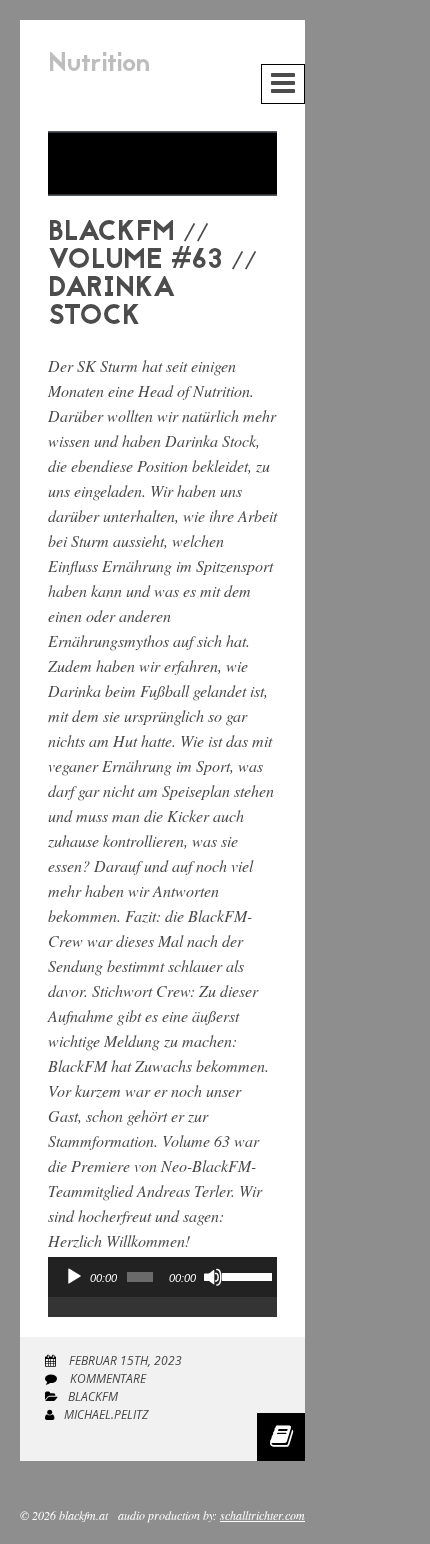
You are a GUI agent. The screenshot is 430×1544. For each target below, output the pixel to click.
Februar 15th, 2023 (124, 1360)
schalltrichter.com (262, 1515)
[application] (162, 1297)
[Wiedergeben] (74, 1277)
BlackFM (93, 1396)
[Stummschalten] (213, 1277)
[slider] (244, 1275)
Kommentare (106, 1378)
